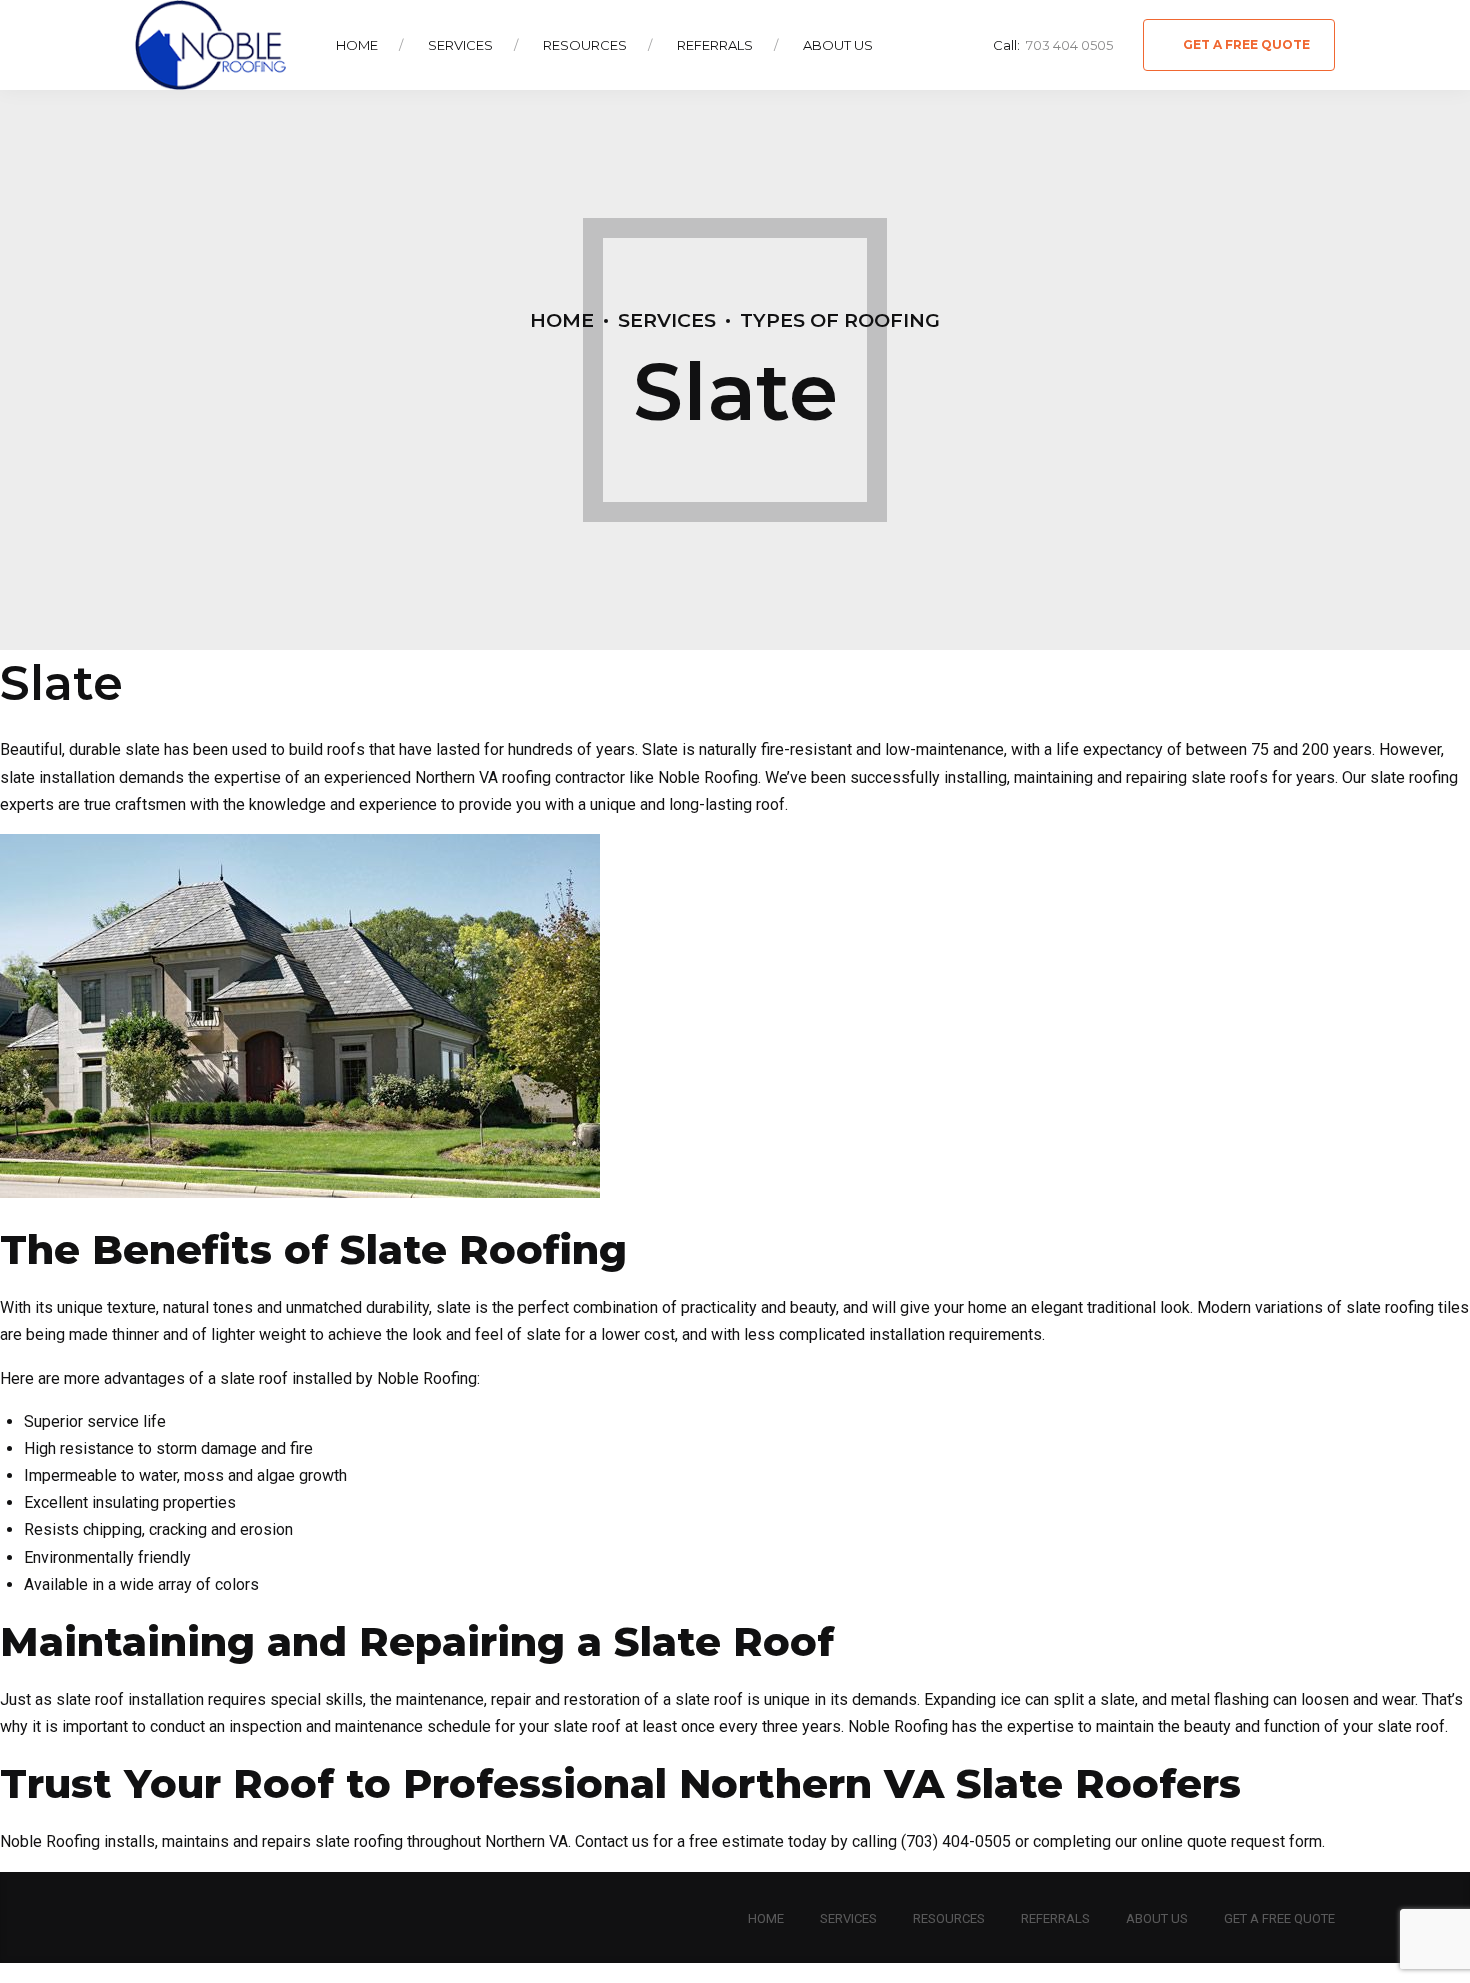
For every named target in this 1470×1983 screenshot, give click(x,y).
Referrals (715, 45)
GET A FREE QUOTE (1279, 1918)
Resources (585, 45)
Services (460, 45)
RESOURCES (949, 1918)
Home (357, 45)
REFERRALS (1055, 1918)
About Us (838, 45)
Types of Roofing (840, 320)
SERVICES (848, 1918)
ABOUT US (1157, 1918)
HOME (766, 1918)
